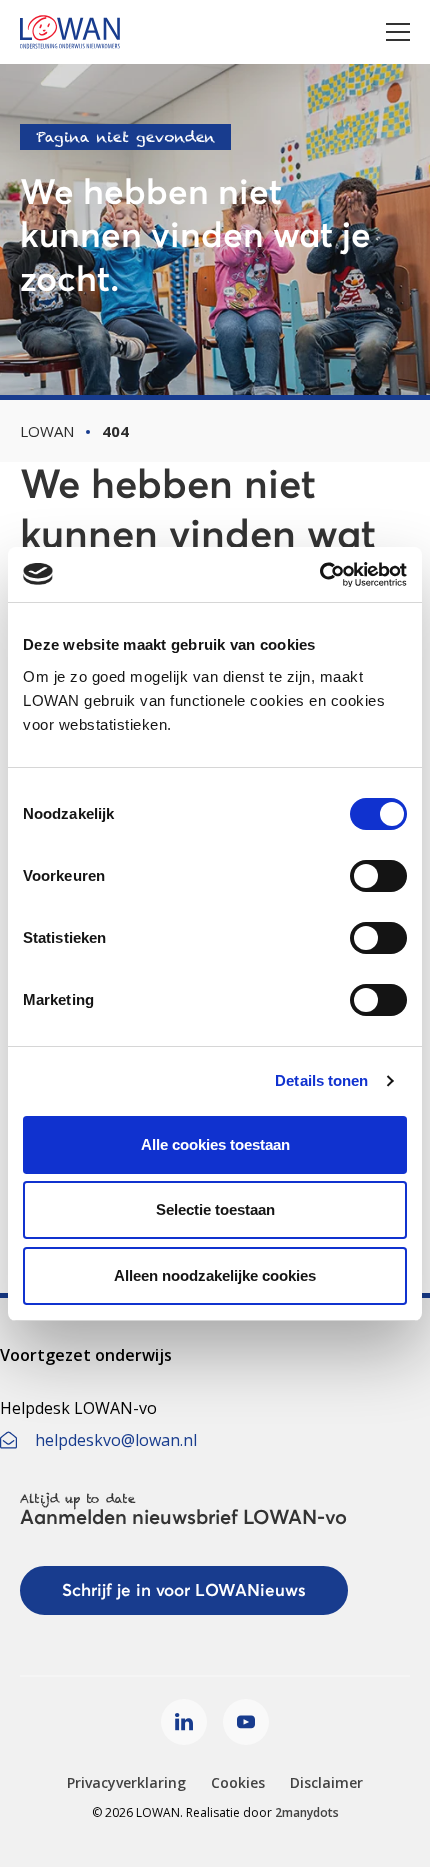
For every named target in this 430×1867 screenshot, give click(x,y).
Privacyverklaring (126, 1782)
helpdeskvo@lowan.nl (116, 1440)
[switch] (378, 876)
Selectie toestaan (215, 1209)
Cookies (238, 1782)
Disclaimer (326, 1782)
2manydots (307, 1812)
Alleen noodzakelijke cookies (215, 1275)
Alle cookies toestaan (215, 1144)
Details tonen (321, 1080)
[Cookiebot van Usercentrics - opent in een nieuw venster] (319, 575)
